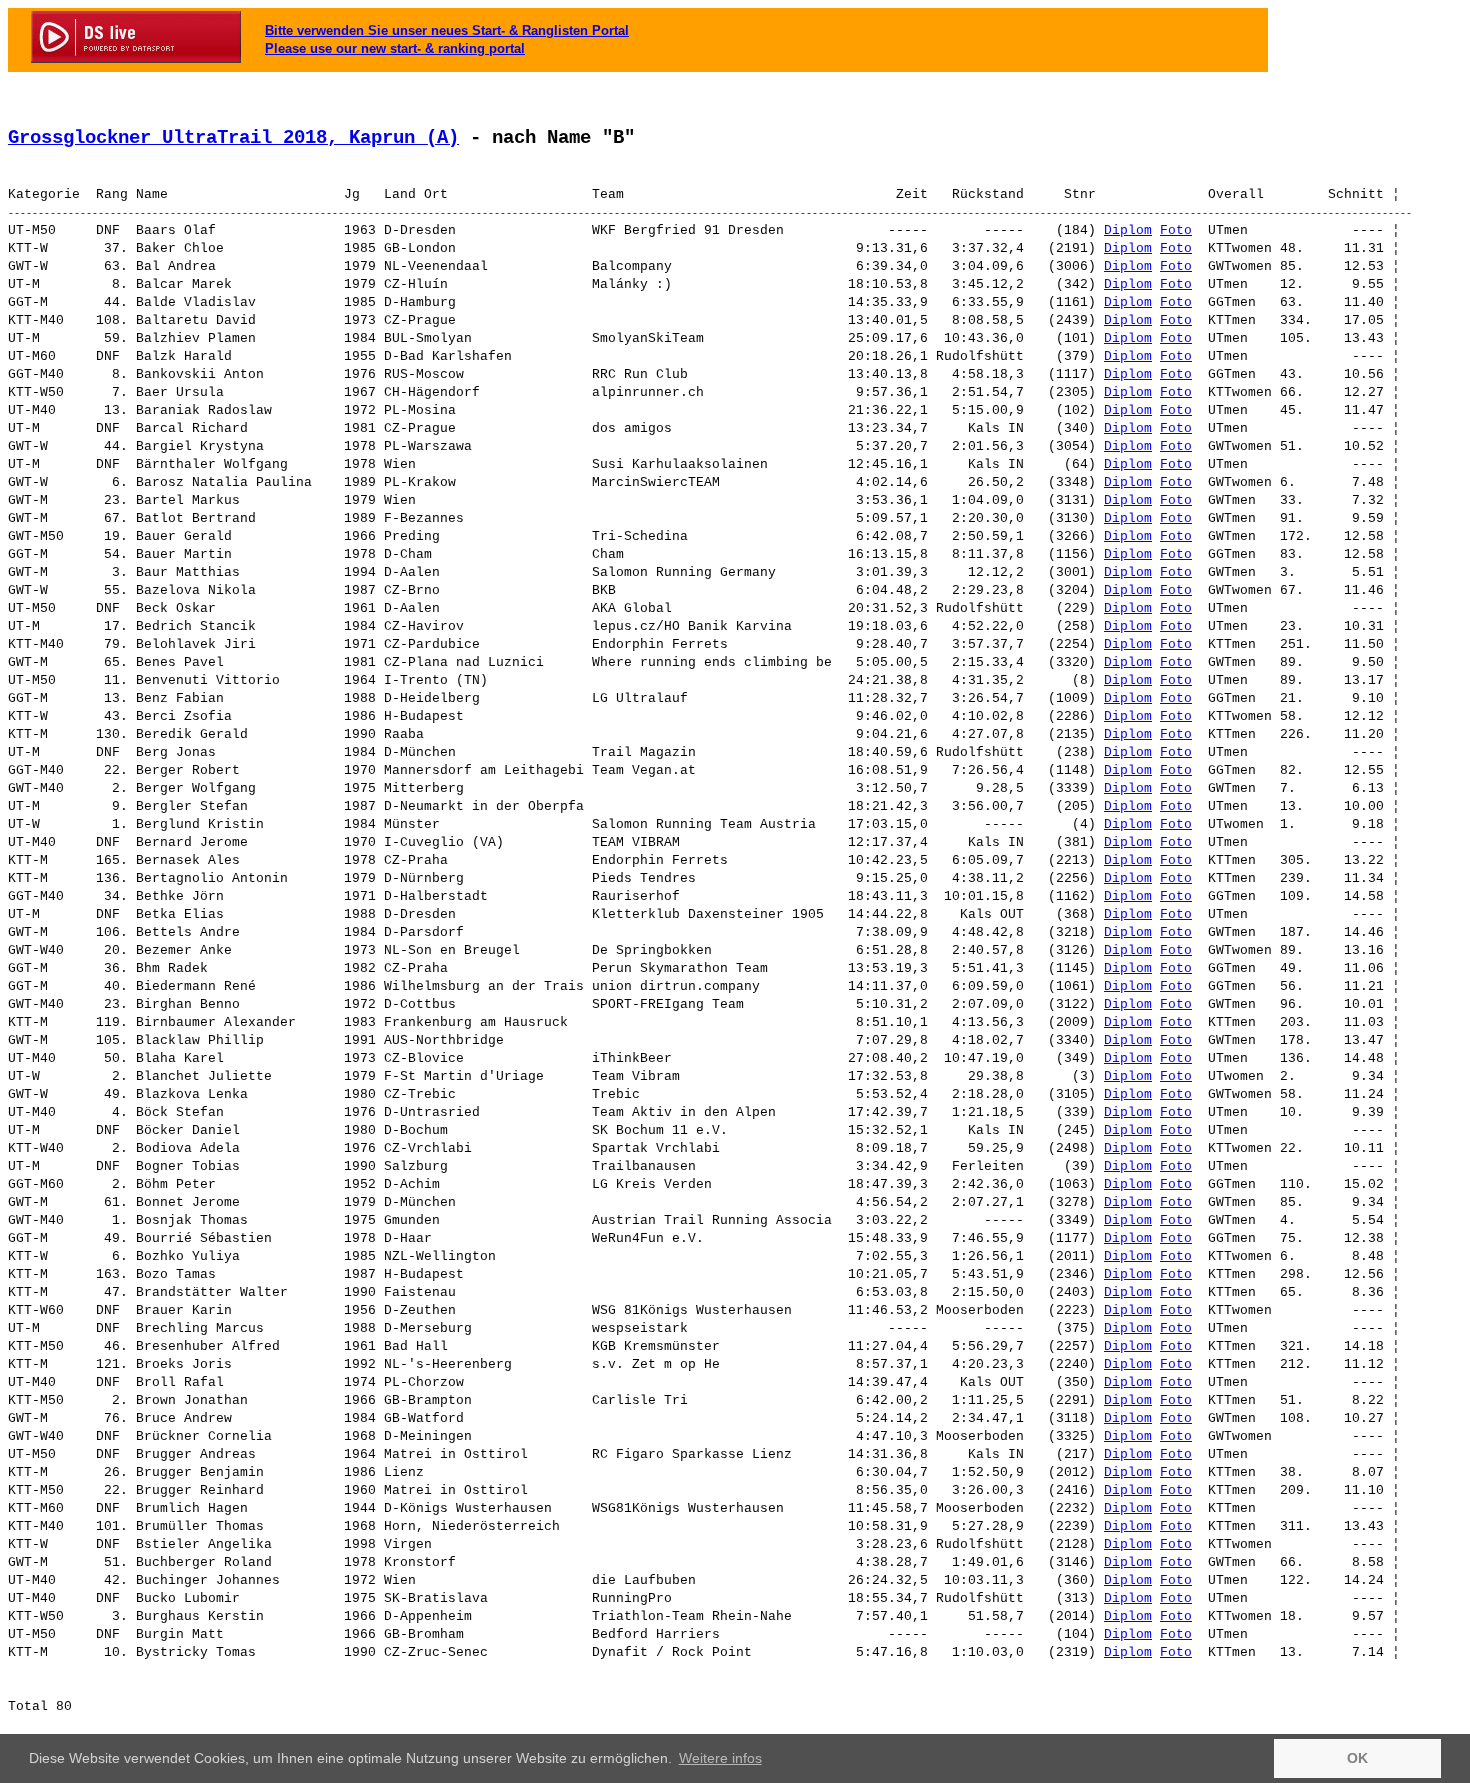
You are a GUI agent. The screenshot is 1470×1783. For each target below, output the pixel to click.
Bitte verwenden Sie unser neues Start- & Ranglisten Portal (447, 30)
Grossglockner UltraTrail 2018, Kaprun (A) (233, 138)
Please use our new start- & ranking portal (395, 48)
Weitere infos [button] (720, 1758)
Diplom (1128, 230)
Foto (1176, 230)
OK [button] (1357, 1758)
